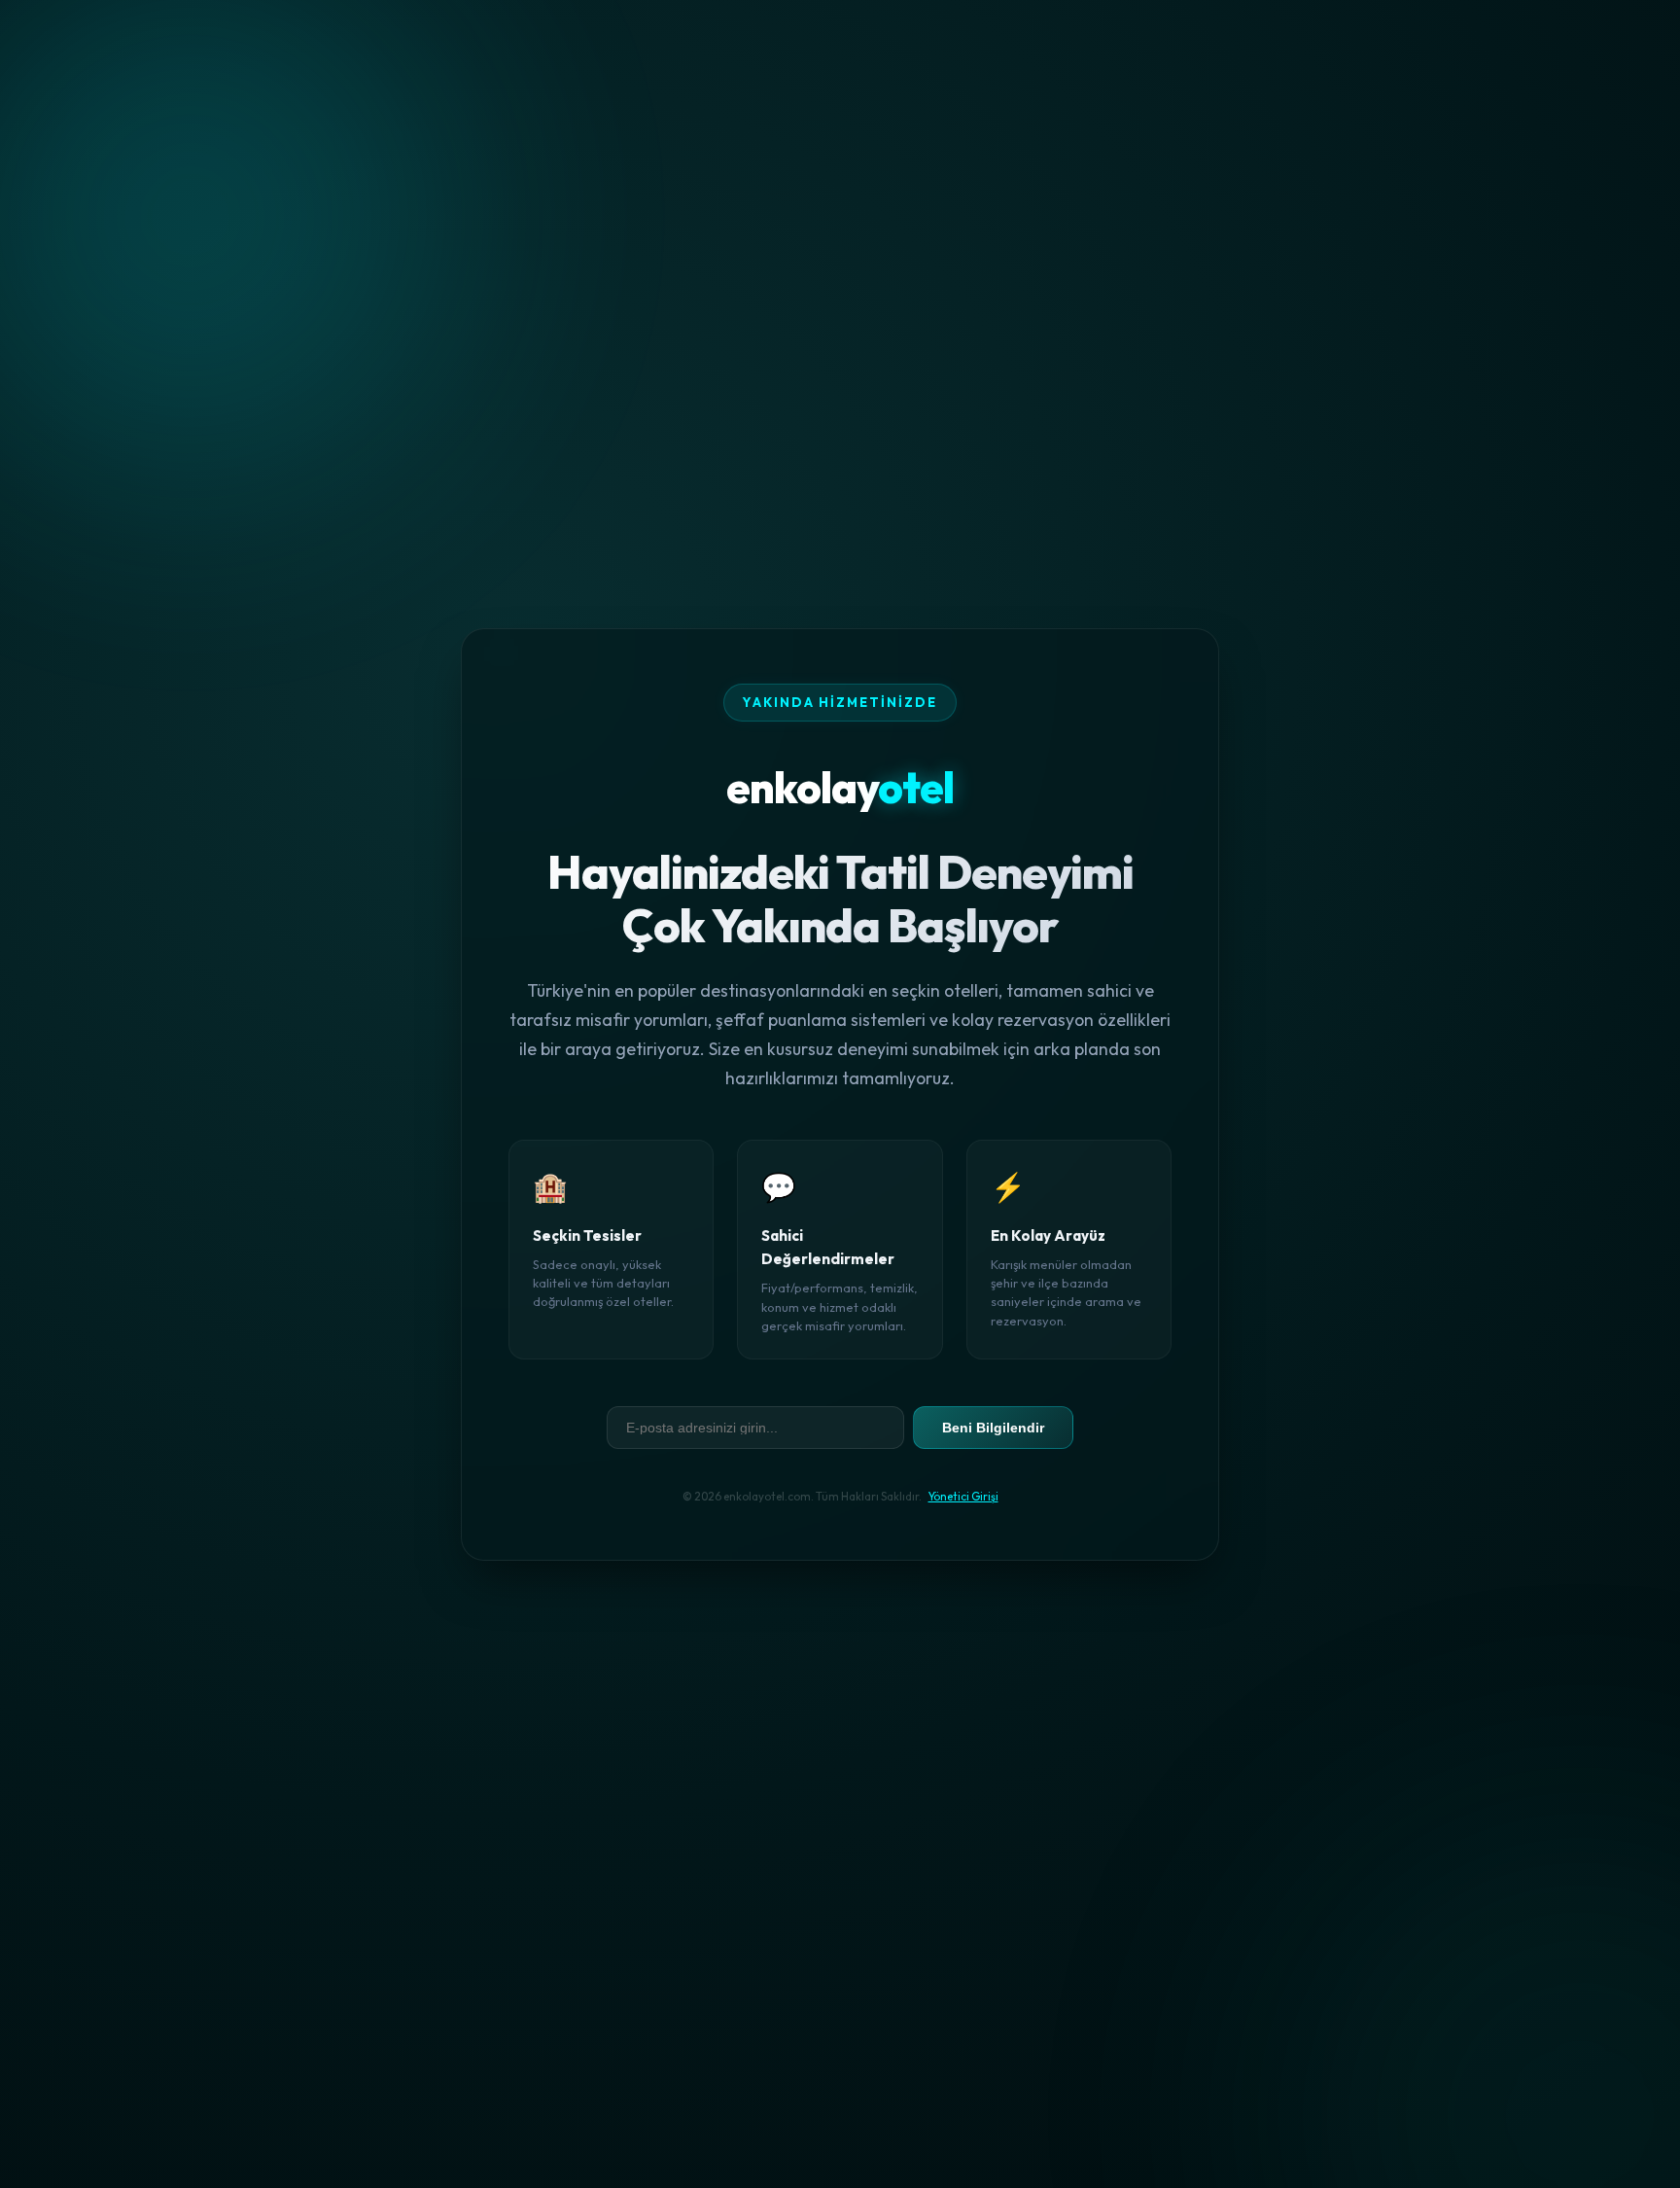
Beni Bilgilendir (993, 1427)
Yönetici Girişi (963, 1495)
